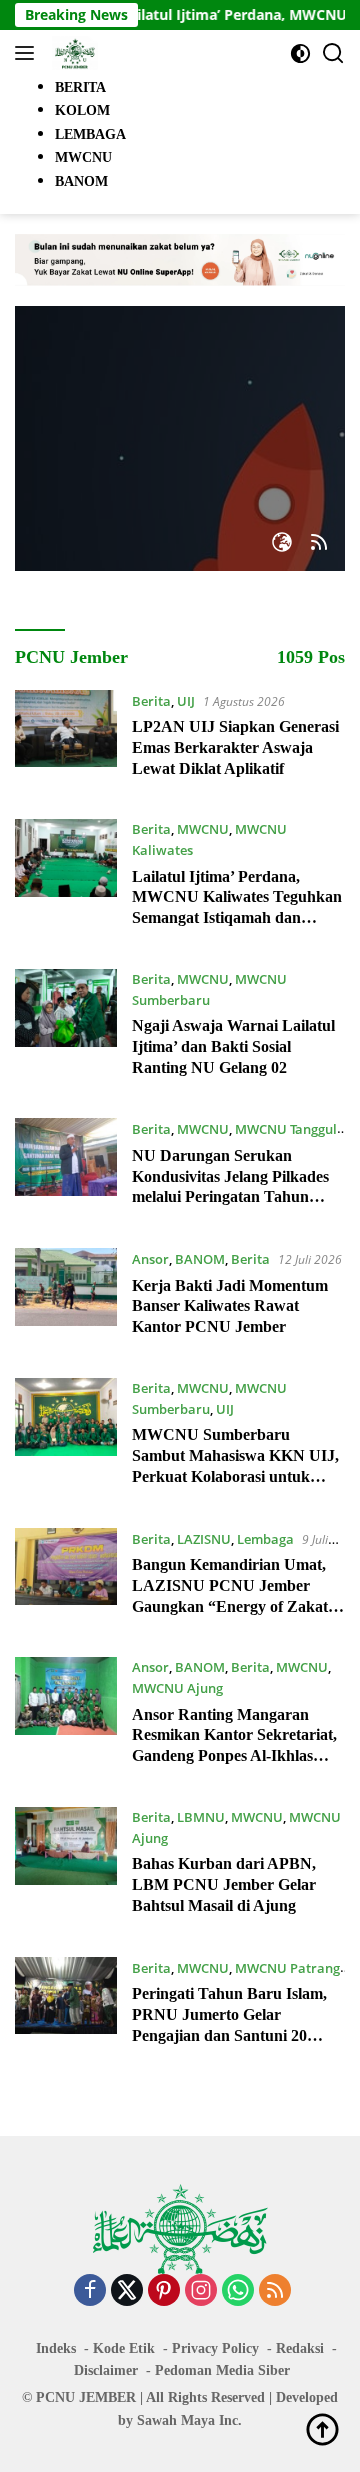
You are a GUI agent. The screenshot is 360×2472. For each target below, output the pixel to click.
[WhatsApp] (238, 2291)
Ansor (150, 1259)
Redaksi (300, 2348)
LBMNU (201, 1817)
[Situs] (282, 543)
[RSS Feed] (319, 543)
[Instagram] (201, 2291)
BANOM (200, 1259)
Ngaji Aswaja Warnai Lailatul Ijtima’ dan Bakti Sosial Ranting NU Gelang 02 (233, 1046)
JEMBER (107, 2397)
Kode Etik (124, 2348)
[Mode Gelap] (300, 53)
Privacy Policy (215, 2348)
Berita (151, 701)
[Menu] (28, 53)
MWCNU (203, 829)
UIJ (186, 701)
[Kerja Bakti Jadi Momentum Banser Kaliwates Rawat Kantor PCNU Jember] (66, 1298)
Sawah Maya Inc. (189, 2420)
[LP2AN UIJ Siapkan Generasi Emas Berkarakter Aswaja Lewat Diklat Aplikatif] (66, 740)
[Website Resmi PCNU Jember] (72, 53)
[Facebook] (90, 2291)
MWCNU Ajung (177, 1688)
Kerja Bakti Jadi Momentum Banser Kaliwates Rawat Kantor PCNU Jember (230, 1306)
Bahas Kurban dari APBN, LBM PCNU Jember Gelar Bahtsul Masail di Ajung (224, 1884)
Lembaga (265, 1539)
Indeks (56, 2348)
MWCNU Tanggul (286, 1129)
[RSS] (275, 2291)
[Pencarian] (333, 53)
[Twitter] (127, 2291)
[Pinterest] (164, 2291)
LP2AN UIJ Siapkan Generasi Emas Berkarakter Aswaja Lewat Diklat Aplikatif (235, 747)
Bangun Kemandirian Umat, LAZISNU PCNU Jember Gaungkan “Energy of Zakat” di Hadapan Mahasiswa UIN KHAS (234, 1606)
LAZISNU (204, 1539)
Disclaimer (106, 2370)
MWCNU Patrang (287, 1968)
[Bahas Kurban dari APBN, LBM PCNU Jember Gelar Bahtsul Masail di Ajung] (66, 1867)
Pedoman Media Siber (222, 2370)
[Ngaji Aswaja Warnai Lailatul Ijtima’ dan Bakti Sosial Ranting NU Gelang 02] (66, 1029)
